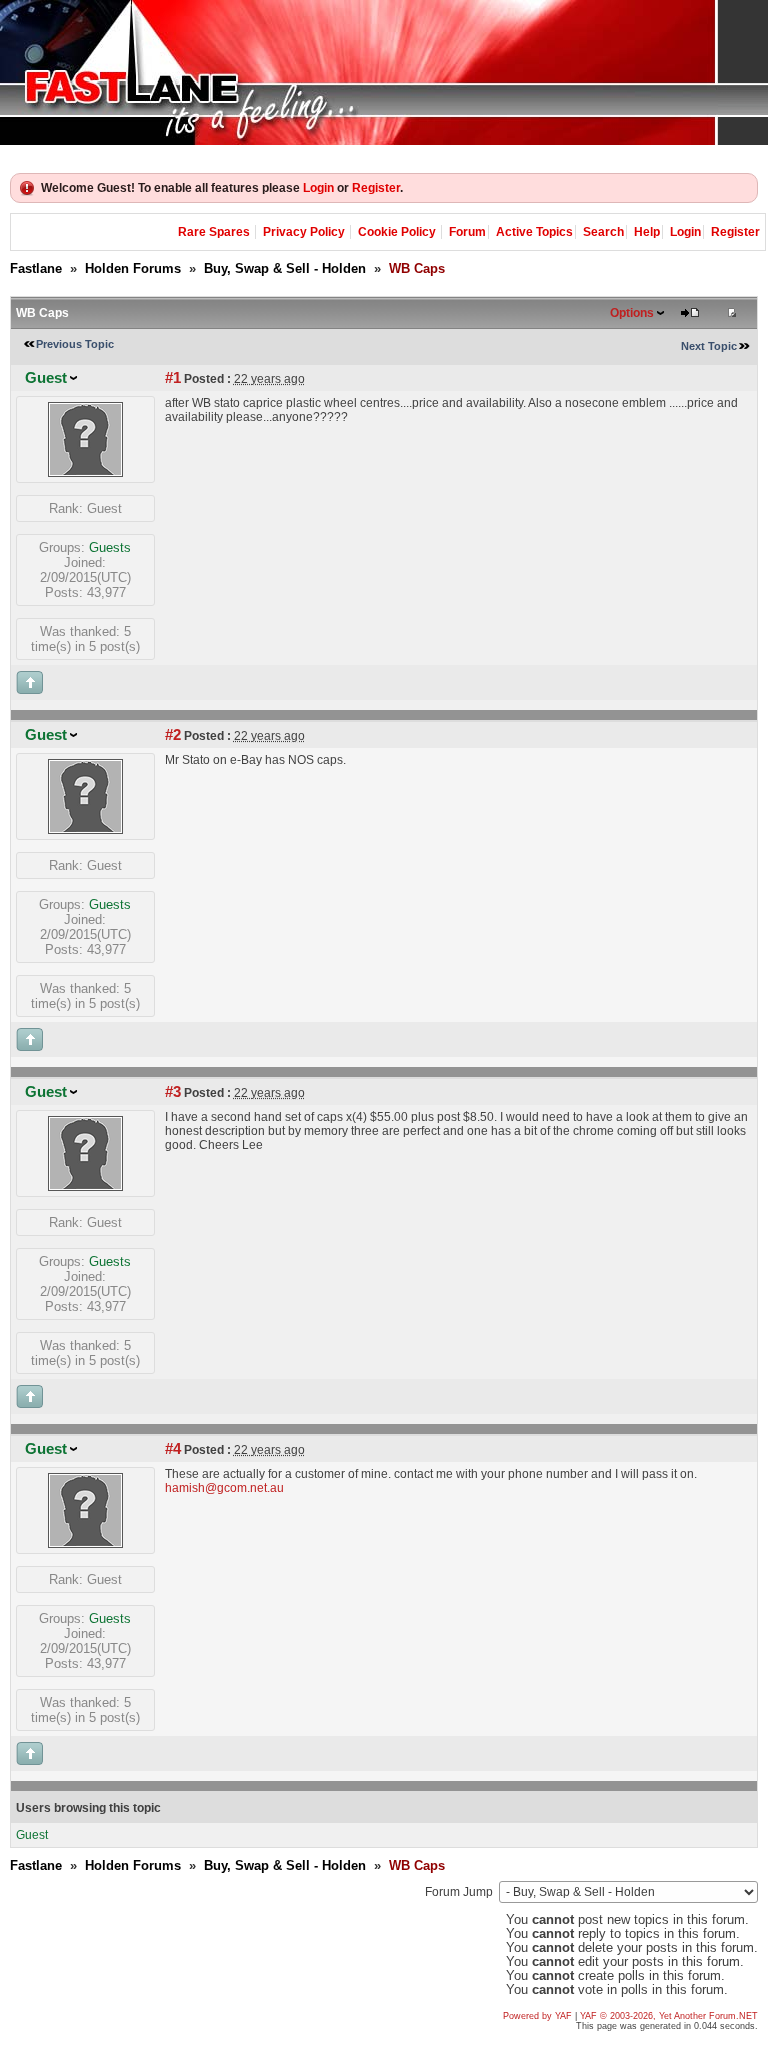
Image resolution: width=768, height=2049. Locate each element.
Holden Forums (133, 268)
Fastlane (36, 268)
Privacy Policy (304, 232)
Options (632, 313)
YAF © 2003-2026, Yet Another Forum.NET (669, 2016)
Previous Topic (75, 344)
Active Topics (534, 232)
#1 (173, 378)
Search (603, 232)
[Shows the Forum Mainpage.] (384, 72)
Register (376, 188)
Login (318, 188)
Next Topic (709, 346)
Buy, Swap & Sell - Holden (285, 268)
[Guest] (85, 472)
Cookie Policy (397, 232)
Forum (467, 232)
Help (647, 232)
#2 (173, 735)
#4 (173, 1449)
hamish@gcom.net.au (224, 1488)
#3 (173, 1092)
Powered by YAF (537, 2016)
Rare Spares (214, 232)
